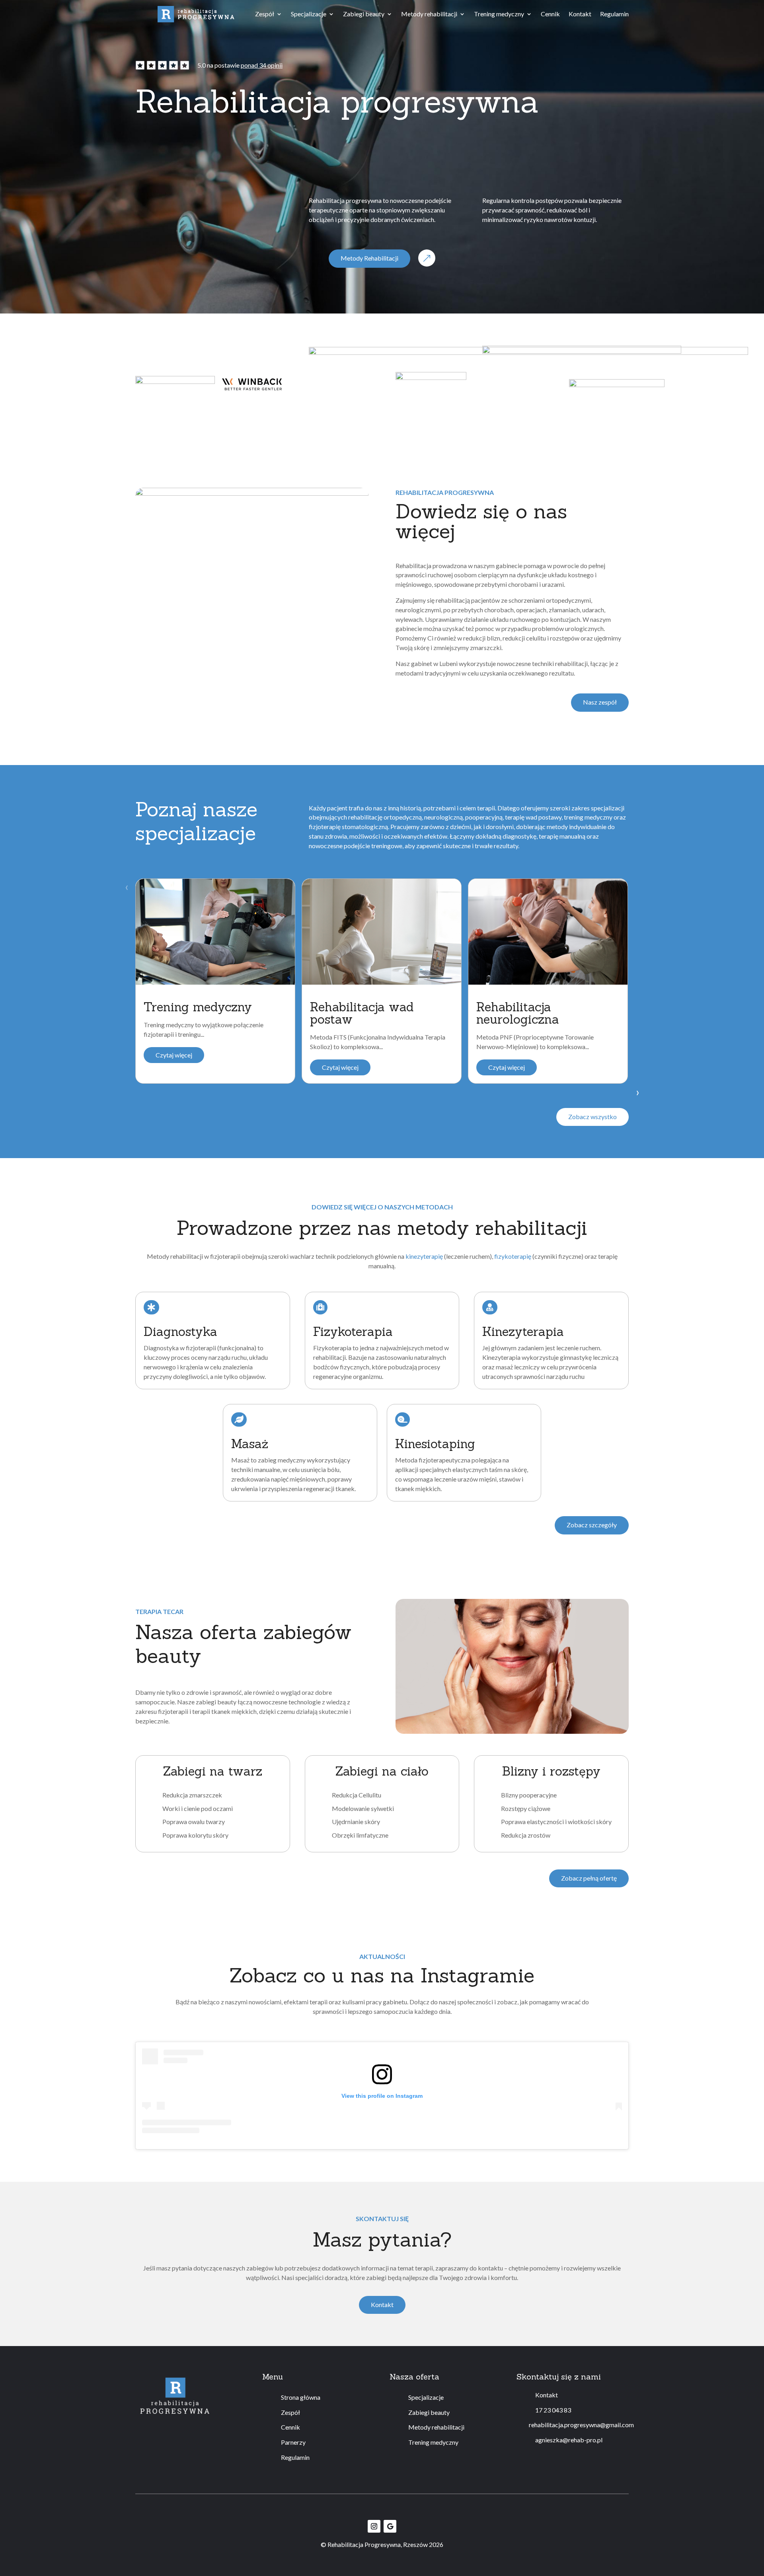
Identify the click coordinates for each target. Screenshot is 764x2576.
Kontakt (580, 14)
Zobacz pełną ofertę (589, 1878)
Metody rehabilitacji (429, 14)
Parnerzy (293, 2442)
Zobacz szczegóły (592, 1525)
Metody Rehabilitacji (369, 258)
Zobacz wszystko (592, 1117)
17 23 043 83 (553, 2410)
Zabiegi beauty (364, 14)
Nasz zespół (600, 702)
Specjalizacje (309, 14)
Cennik (550, 14)
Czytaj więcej (174, 1055)
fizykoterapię (513, 1256)
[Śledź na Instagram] (374, 2526)
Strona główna (301, 2397)
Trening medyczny (499, 14)
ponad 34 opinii (262, 65)
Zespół (265, 14)
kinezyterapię (424, 1256)
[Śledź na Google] (390, 2526)
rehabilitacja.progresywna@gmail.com (581, 2425)
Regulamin (614, 14)
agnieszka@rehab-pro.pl (569, 2440)
